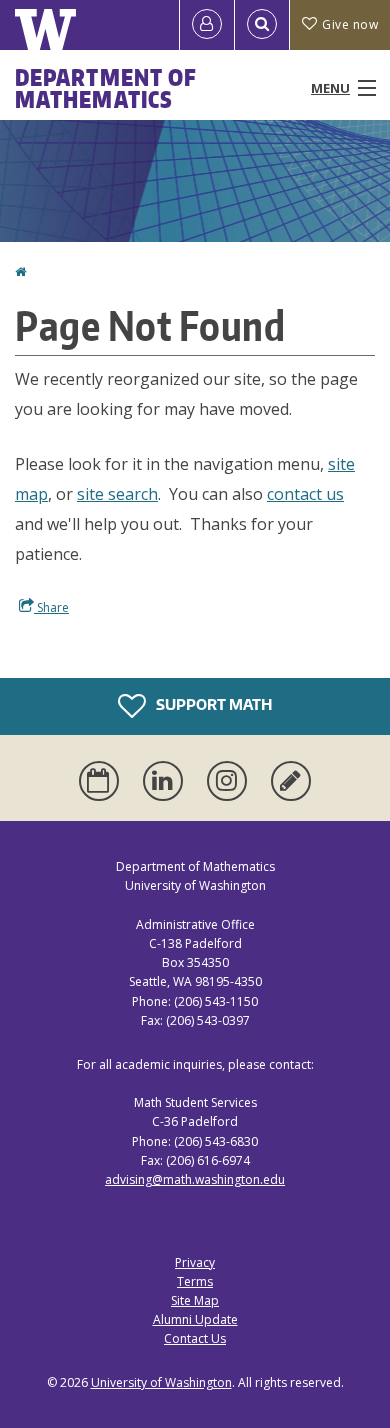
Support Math (212, 704)
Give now (350, 24)
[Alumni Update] (291, 781)
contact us (305, 494)
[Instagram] (231, 781)
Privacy (195, 1262)
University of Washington (161, 1382)
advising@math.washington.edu (195, 1179)
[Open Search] (262, 25)
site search (117, 494)
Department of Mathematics (106, 88)
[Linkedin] (167, 781)
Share (51, 607)
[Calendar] (103, 781)
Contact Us (195, 1338)
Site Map (195, 1300)
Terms (195, 1281)
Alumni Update (195, 1319)
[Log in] (207, 25)
